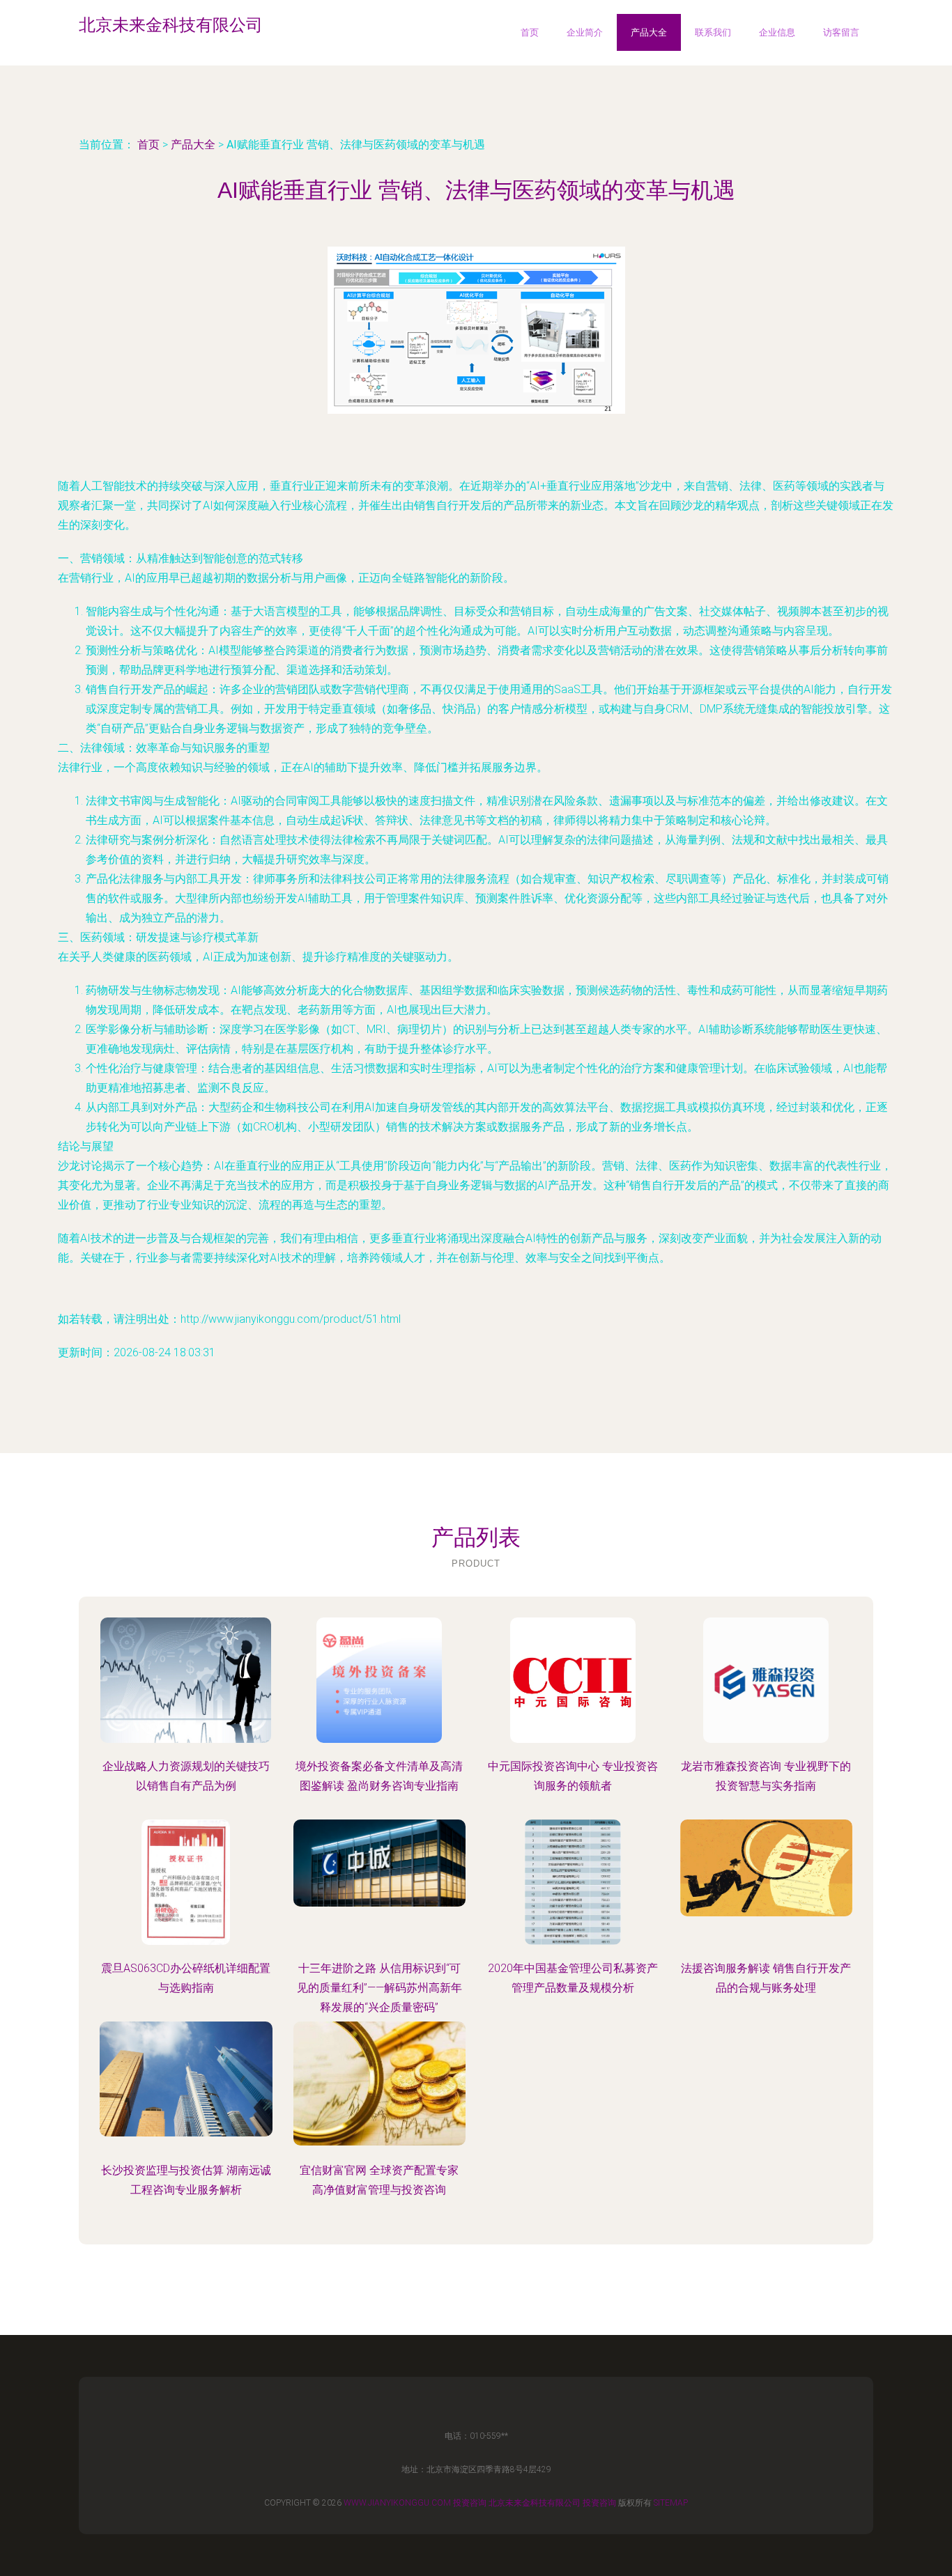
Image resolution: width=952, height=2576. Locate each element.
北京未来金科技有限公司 (535, 2503)
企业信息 (777, 32)
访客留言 (841, 32)
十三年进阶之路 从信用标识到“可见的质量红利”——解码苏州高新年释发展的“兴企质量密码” (379, 1988)
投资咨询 (470, 2503)
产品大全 (649, 32)
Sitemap (671, 2503)
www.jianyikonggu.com (397, 2503)
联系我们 (713, 32)
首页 (530, 32)
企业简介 (585, 32)
